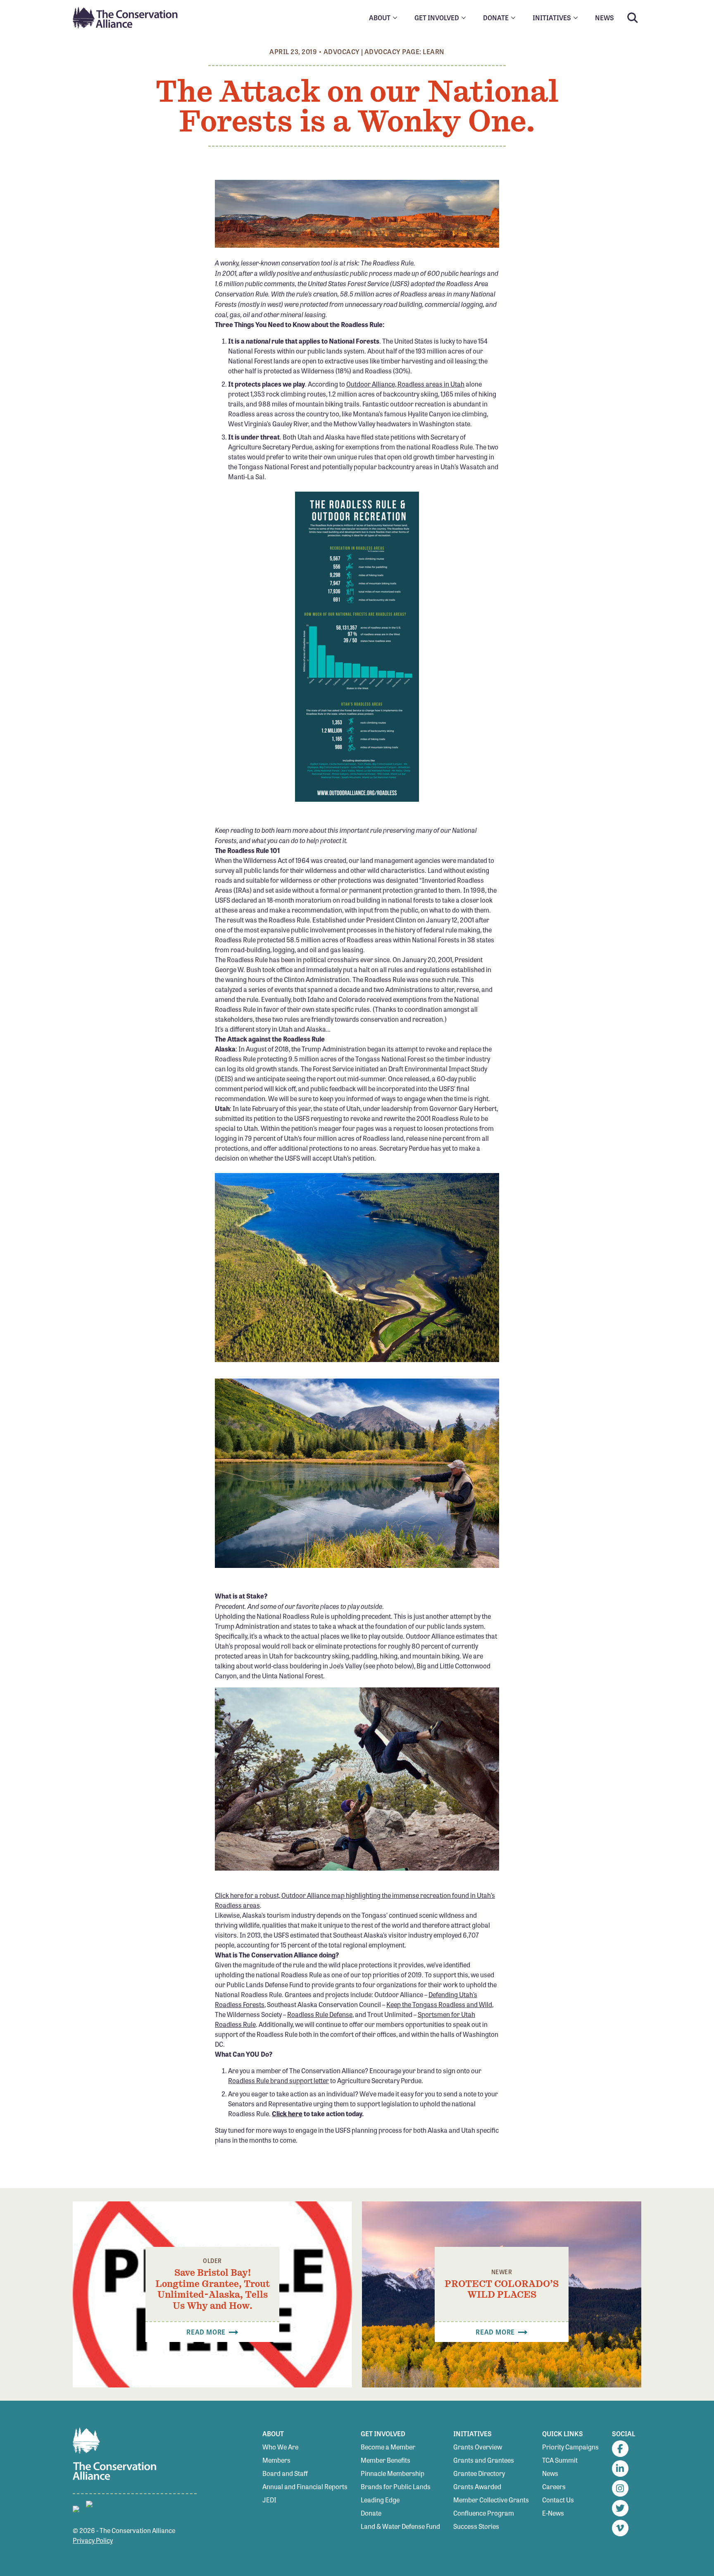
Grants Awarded (477, 2486)
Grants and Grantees (484, 2460)
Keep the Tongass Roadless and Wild (439, 2004)
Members (276, 2460)
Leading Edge (380, 2500)
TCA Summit (560, 2460)
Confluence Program (484, 2513)
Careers (554, 2486)
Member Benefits (386, 2460)
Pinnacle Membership (393, 2473)
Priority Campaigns (570, 2447)
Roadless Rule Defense (320, 2014)
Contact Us (558, 2500)
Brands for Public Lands (396, 2486)
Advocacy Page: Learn (405, 51)
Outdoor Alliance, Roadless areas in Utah (405, 384)
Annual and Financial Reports (305, 2486)
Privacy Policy (93, 2540)
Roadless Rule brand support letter (278, 2080)
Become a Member (388, 2447)
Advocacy (342, 51)
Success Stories (476, 2526)
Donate (371, 2513)
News (550, 2473)
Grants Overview (478, 2447)
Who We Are (280, 2447)
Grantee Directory (479, 2473)
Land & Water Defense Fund (400, 2526)
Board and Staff (285, 2473)
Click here (287, 2114)
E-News (553, 2513)
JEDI (269, 2500)
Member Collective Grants (491, 2500)
